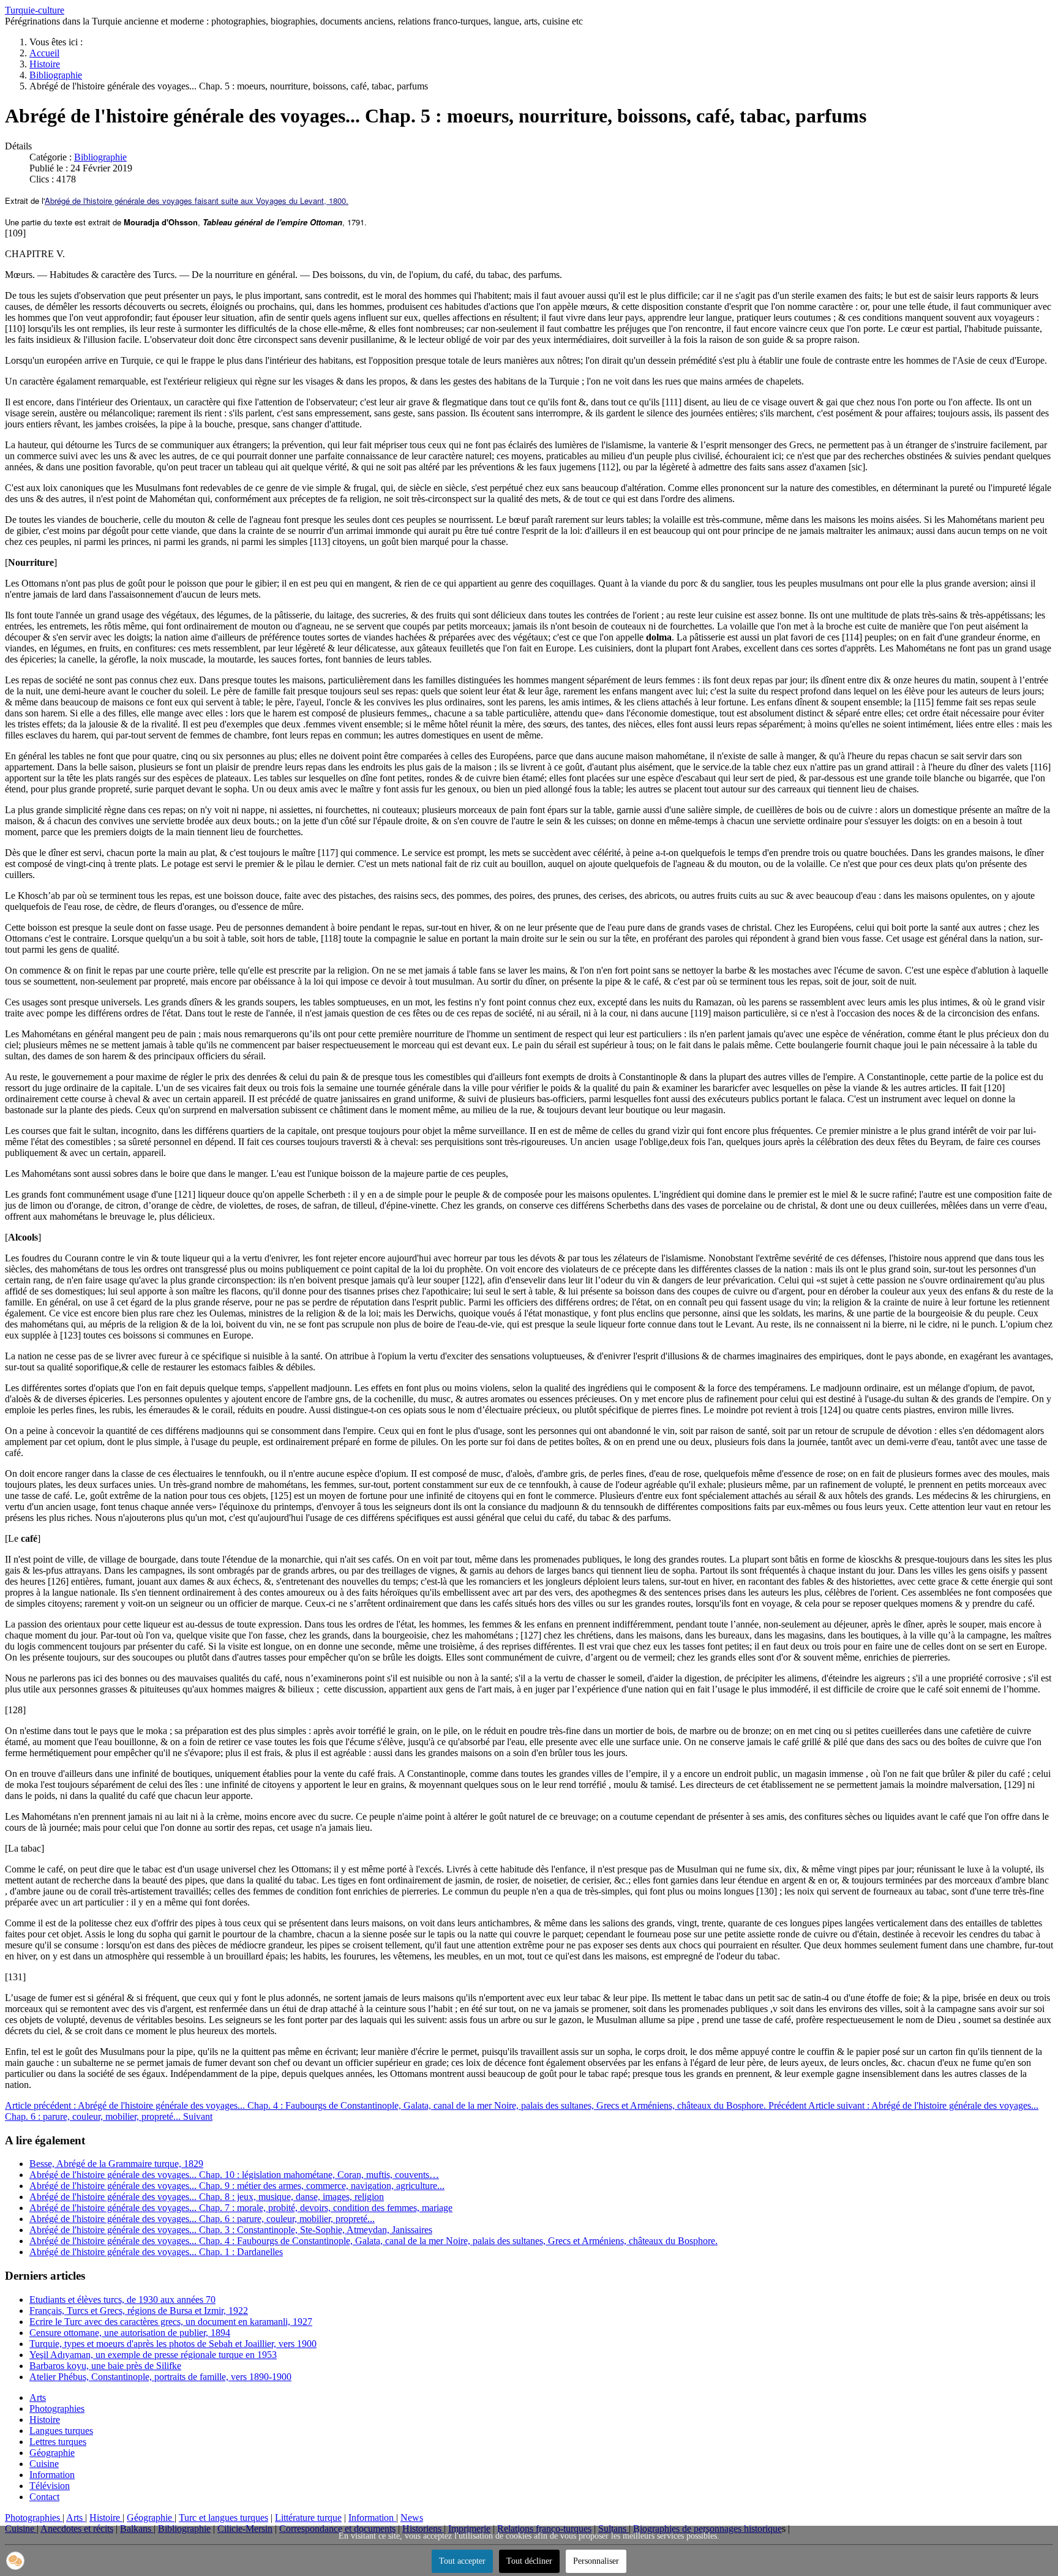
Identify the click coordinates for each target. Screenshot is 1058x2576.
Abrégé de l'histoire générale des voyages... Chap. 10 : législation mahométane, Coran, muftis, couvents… (234, 2175)
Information (52, 2475)
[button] (15, 2561)
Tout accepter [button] (462, 2561)
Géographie (52, 2453)
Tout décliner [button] (529, 2561)
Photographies (57, 2409)
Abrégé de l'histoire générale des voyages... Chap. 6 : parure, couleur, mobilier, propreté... (202, 2219)
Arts (38, 2398)
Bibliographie (100, 157)
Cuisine (44, 2464)
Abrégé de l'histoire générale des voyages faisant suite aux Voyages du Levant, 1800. (197, 201)
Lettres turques (58, 2442)
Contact (44, 2497)
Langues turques (61, 2431)
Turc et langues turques (223, 2518)
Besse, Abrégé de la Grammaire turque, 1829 (116, 2164)
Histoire (45, 2420)
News (412, 2518)
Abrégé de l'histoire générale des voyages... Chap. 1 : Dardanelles (156, 2252)
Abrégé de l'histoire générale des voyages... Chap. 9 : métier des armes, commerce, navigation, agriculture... (237, 2186)
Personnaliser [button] (596, 2561)
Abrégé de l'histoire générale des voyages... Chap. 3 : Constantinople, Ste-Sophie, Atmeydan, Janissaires (231, 2230)
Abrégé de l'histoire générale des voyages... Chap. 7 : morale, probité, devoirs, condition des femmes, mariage (241, 2208)
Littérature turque (308, 2518)
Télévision (50, 2486)
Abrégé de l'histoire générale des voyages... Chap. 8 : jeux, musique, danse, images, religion (207, 2197)
